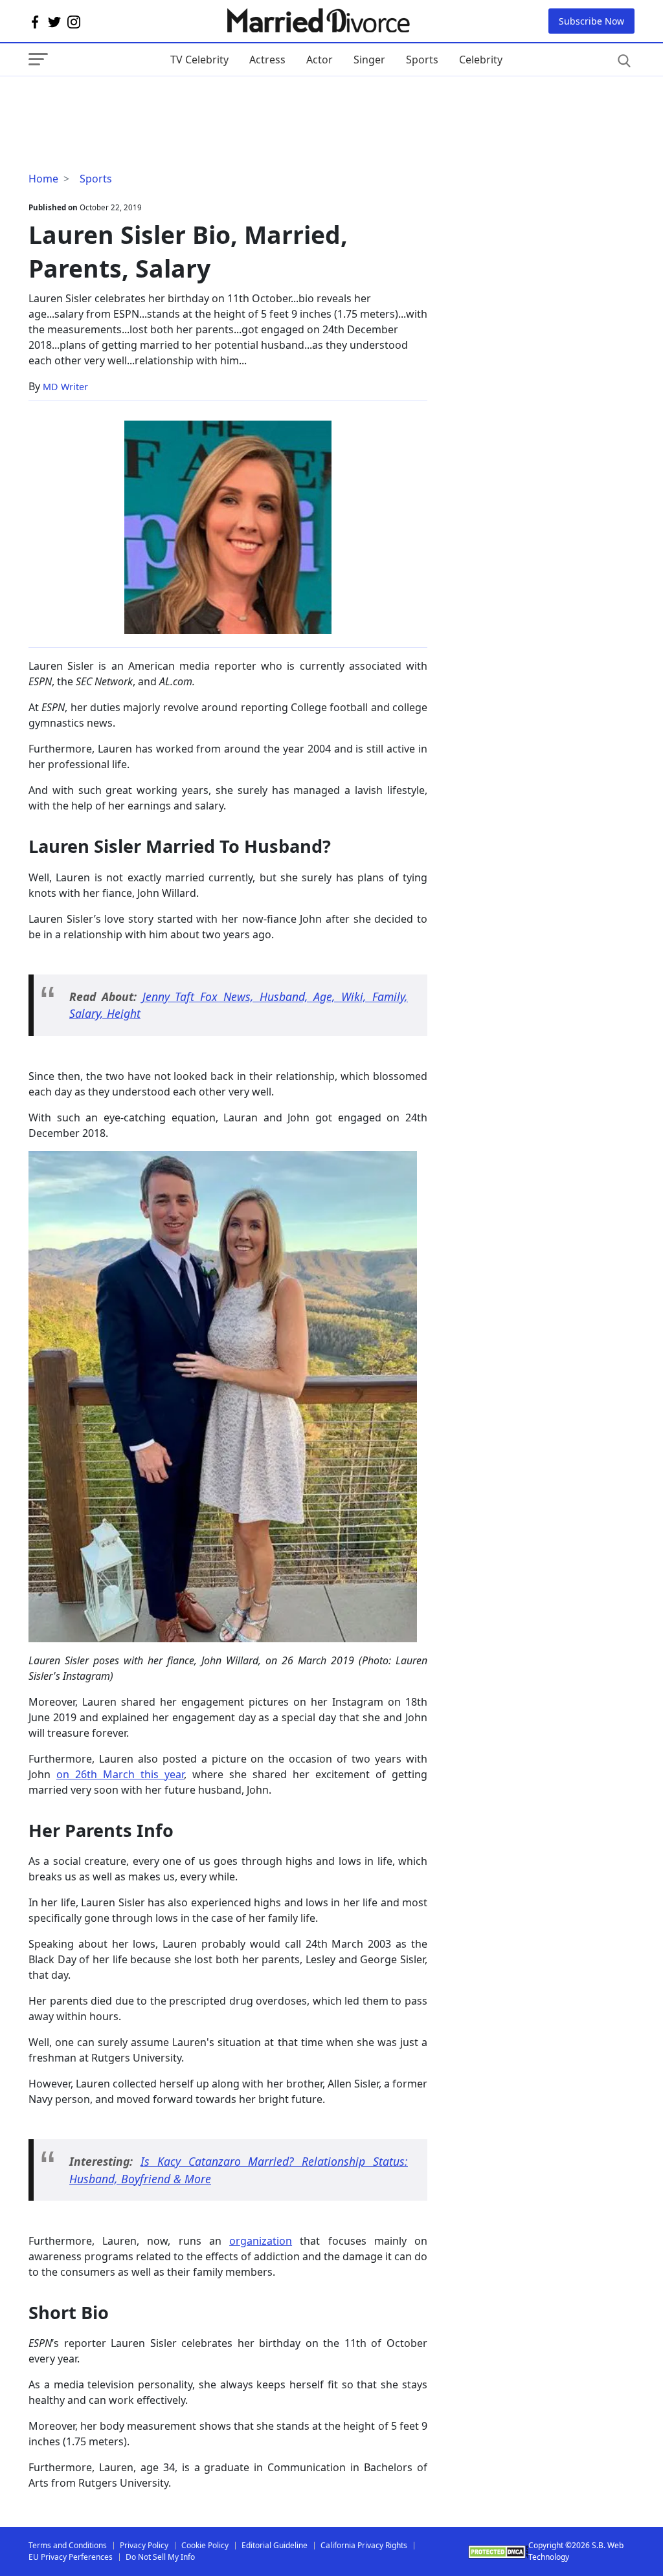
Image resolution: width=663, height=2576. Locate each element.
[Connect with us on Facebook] (35, 21)
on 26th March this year (120, 1774)
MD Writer (65, 387)
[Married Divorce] (318, 21)
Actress (267, 60)
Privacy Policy (144, 2545)
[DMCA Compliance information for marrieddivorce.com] (498, 2552)
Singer (369, 60)
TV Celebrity (199, 60)
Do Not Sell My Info (160, 2557)
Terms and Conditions (68, 2545)
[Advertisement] (132, 102)
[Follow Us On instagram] (74, 21)
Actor (320, 60)
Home (43, 179)
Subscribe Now (591, 21)
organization (261, 2241)
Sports (422, 60)
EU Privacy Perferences (71, 2557)
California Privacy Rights (364, 2545)
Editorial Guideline (275, 2545)
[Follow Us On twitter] (54, 21)
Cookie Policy (205, 2545)
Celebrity (481, 60)
